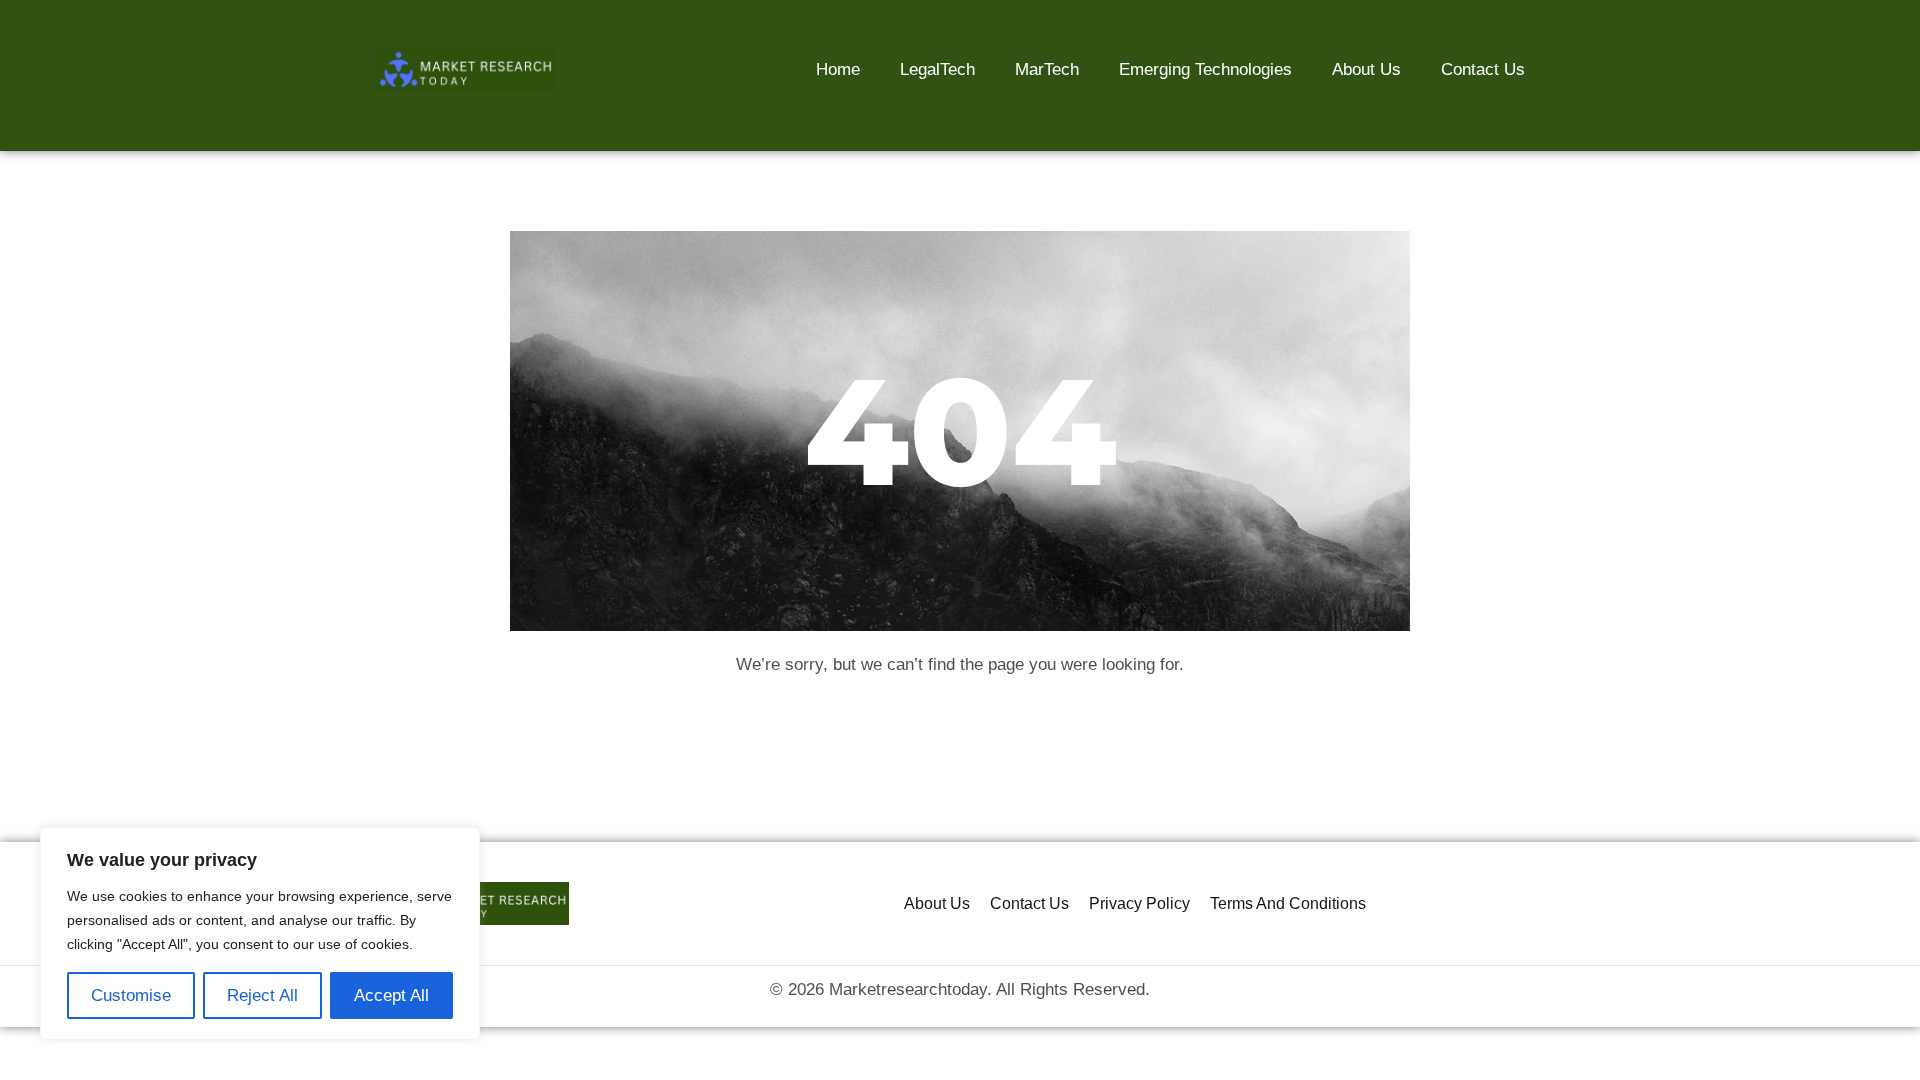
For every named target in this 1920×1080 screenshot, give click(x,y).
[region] (260, 933)
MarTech (1047, 69)
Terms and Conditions (1288, 903)
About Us (1366, 69)
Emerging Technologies (1205, 69)
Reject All (262, 995)
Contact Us (1483, 69)
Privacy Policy (1139, 903)
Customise (131, 995)
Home (838, 69)
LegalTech (937, 69)
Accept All (391, 995)
